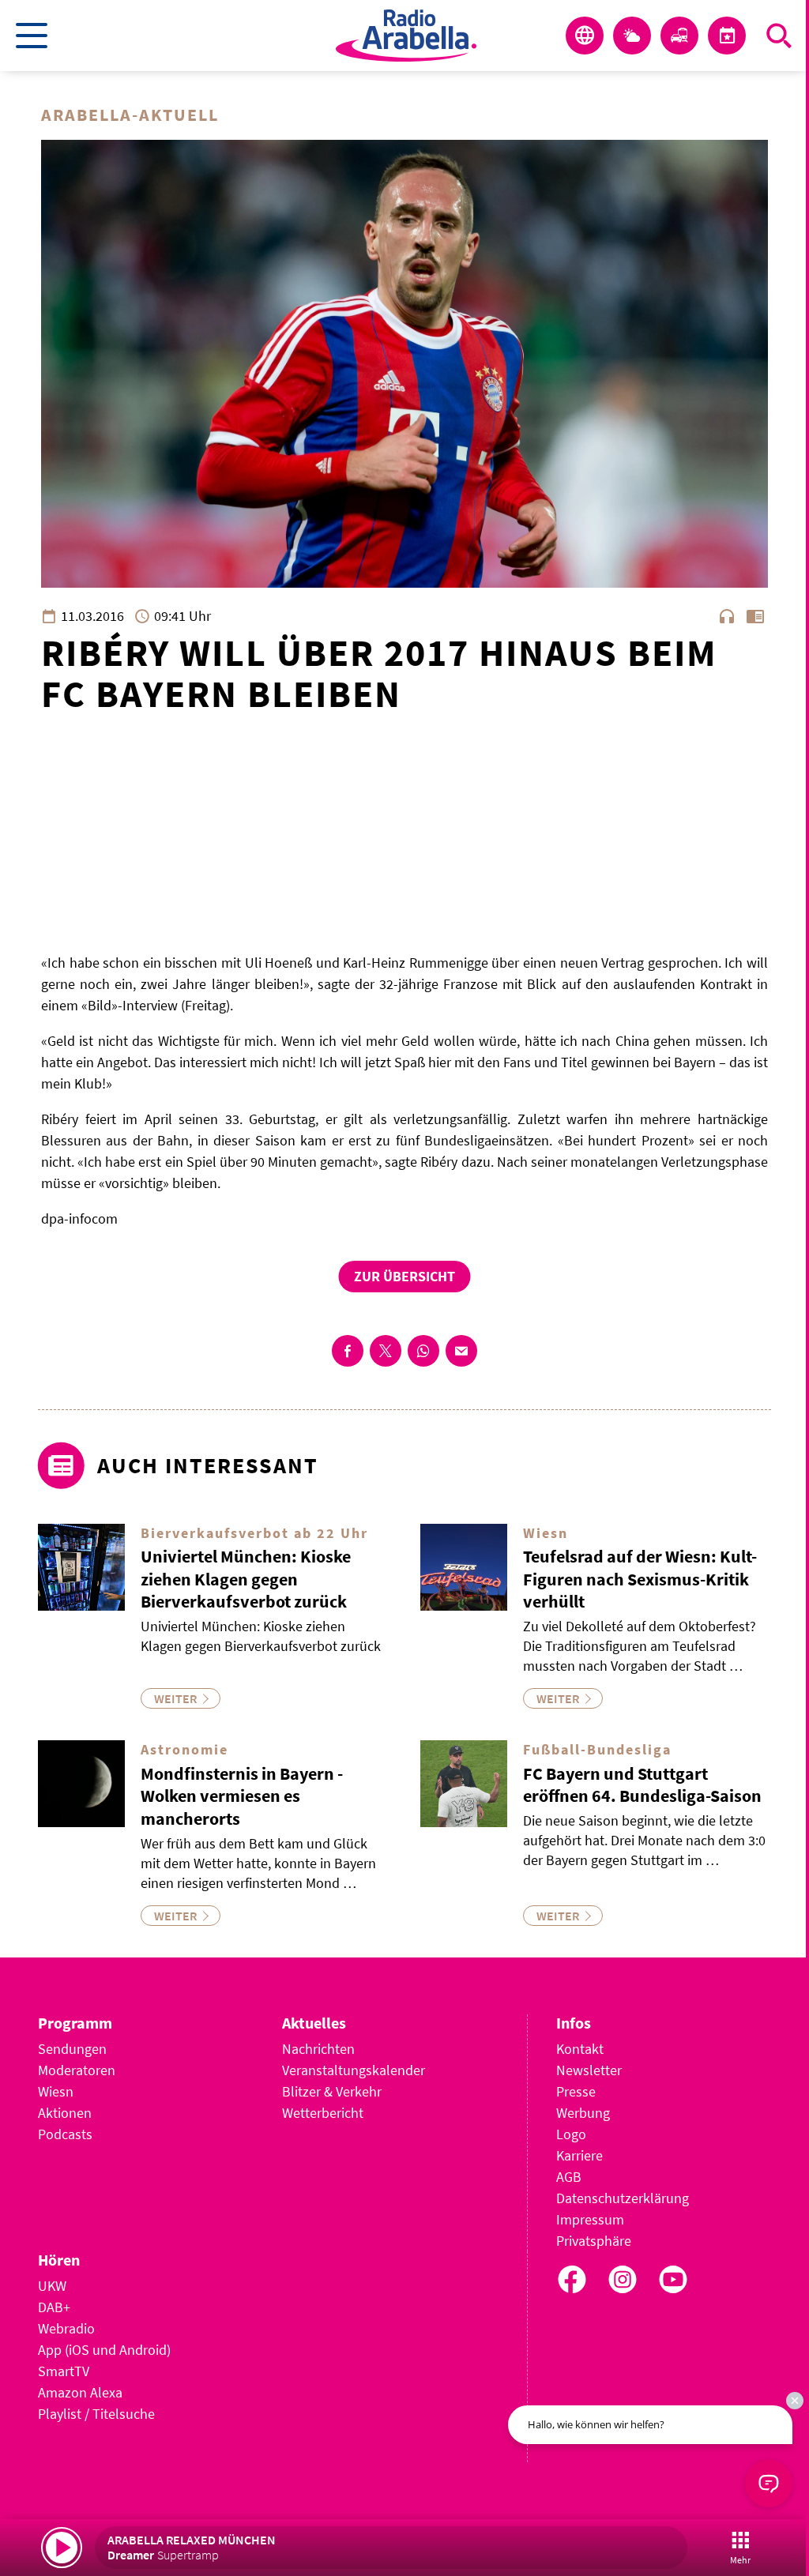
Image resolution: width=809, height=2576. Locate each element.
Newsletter (589, 2070)
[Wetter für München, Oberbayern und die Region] (632, 36)
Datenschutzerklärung (623, 2198)
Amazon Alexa (80, 2392)
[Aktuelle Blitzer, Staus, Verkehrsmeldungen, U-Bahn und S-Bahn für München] (679, 36)
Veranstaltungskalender (354, 2070)
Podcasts (65, 2134)
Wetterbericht (323, 2113)
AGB (569, 2177)
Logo (571, 2134)
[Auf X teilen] (386, 1351)
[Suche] (779, 36)
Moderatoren (77, 2070)
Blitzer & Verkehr (332, 2091)
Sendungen (72, 2049)
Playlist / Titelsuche (96, 2414)
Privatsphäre (594, 2241)
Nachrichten (318, 2049)
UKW (52, 2286)
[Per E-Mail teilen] (461, 1351)
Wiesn (56, 2091)
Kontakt (580, 2049)
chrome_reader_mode (755, 616)
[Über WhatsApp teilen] (423, 1351)
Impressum (590, 2219)
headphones (727, 616)
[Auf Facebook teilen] (348, 1351)
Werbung (583, 2113)
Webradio (66, 2328)
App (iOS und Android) (104, 2350)
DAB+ (54, 2307)
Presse (576, 2091)
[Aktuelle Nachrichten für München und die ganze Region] (585, 36)
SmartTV (64, 2371)
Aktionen (65, 2113)
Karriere (579, 2155)
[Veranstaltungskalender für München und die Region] (727, 36)
